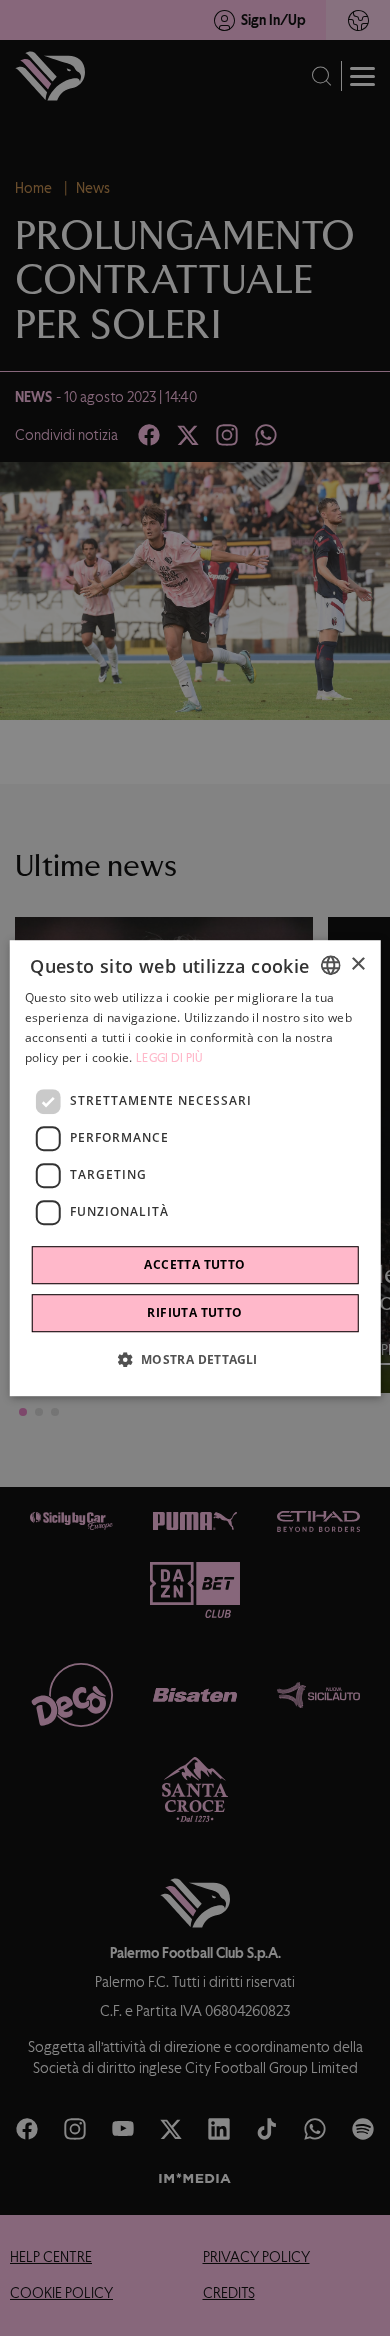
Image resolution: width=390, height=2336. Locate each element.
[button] (194, 1359)
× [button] (357, 964)
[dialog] (195, 1168)
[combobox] (330, 965)
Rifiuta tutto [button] (194, 1312)
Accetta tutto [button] (194, 1264)
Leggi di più (170, 1058)
